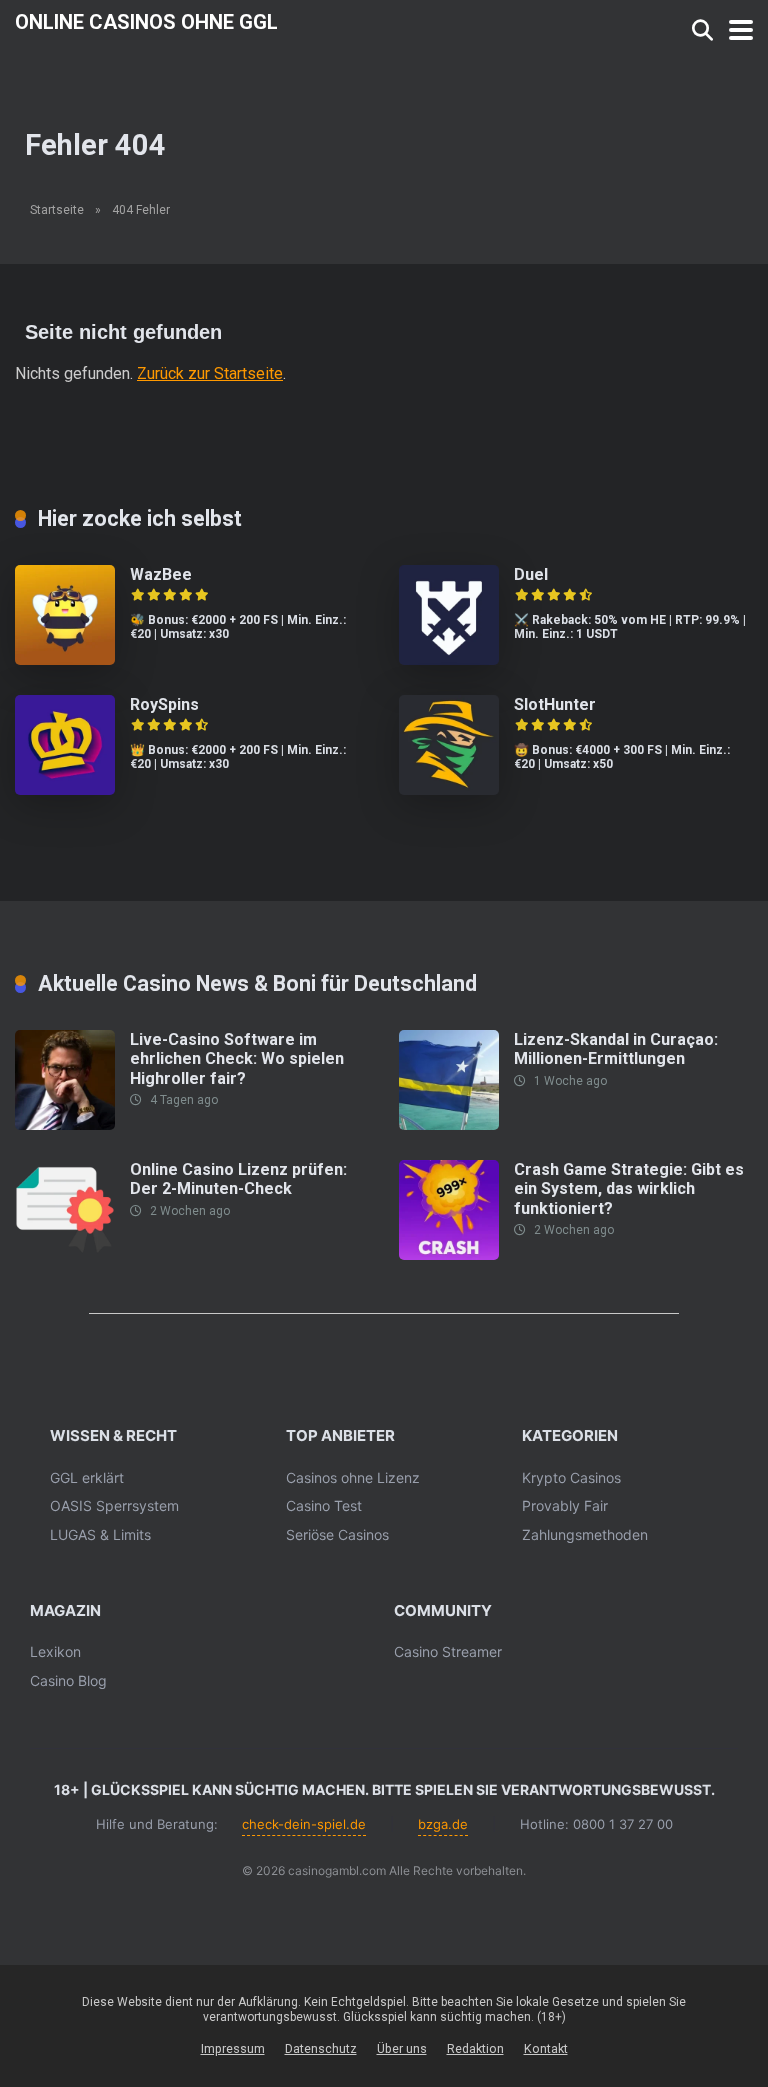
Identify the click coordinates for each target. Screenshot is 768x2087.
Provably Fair (565, 1505)
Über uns (402, 2048)
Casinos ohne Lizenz (353, 1477)
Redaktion (475, 2048)
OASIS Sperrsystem (114, 1505)
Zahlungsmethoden (585, 1534)
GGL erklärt (87, 1477)
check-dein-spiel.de (304, 1824)
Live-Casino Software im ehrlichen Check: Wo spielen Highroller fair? (237, 1058)
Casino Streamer (448, 1651)
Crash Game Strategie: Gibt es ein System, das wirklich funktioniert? (629, 1188)
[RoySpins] (65, 789)
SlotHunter (555, 704)
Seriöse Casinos (337, 1534)
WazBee (161, 574)
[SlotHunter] (449, 789)
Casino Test (324, 1505)
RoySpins (164, 704)
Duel (531, 574)
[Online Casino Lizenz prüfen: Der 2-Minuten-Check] (65, 1254)
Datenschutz (321, 2048)
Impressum (233, 2048)
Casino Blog (68, 1680)
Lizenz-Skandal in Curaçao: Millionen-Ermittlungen (616, 1049)
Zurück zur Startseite (210, 373)
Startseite (57, 210)
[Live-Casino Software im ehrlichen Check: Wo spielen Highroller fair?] (65, 1124)
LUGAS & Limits (100, 1534)
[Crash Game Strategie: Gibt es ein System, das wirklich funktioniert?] (449, 1254)
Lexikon (55, 1651)
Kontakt (546, 2048)
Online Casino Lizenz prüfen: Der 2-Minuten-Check (238, 1179)
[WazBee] (65, 659)
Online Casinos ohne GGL (146, 21)
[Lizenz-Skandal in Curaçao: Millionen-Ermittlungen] (449, 1124)
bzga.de (443, 1824)
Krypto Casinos (571, 1477)
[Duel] (449, 659)
